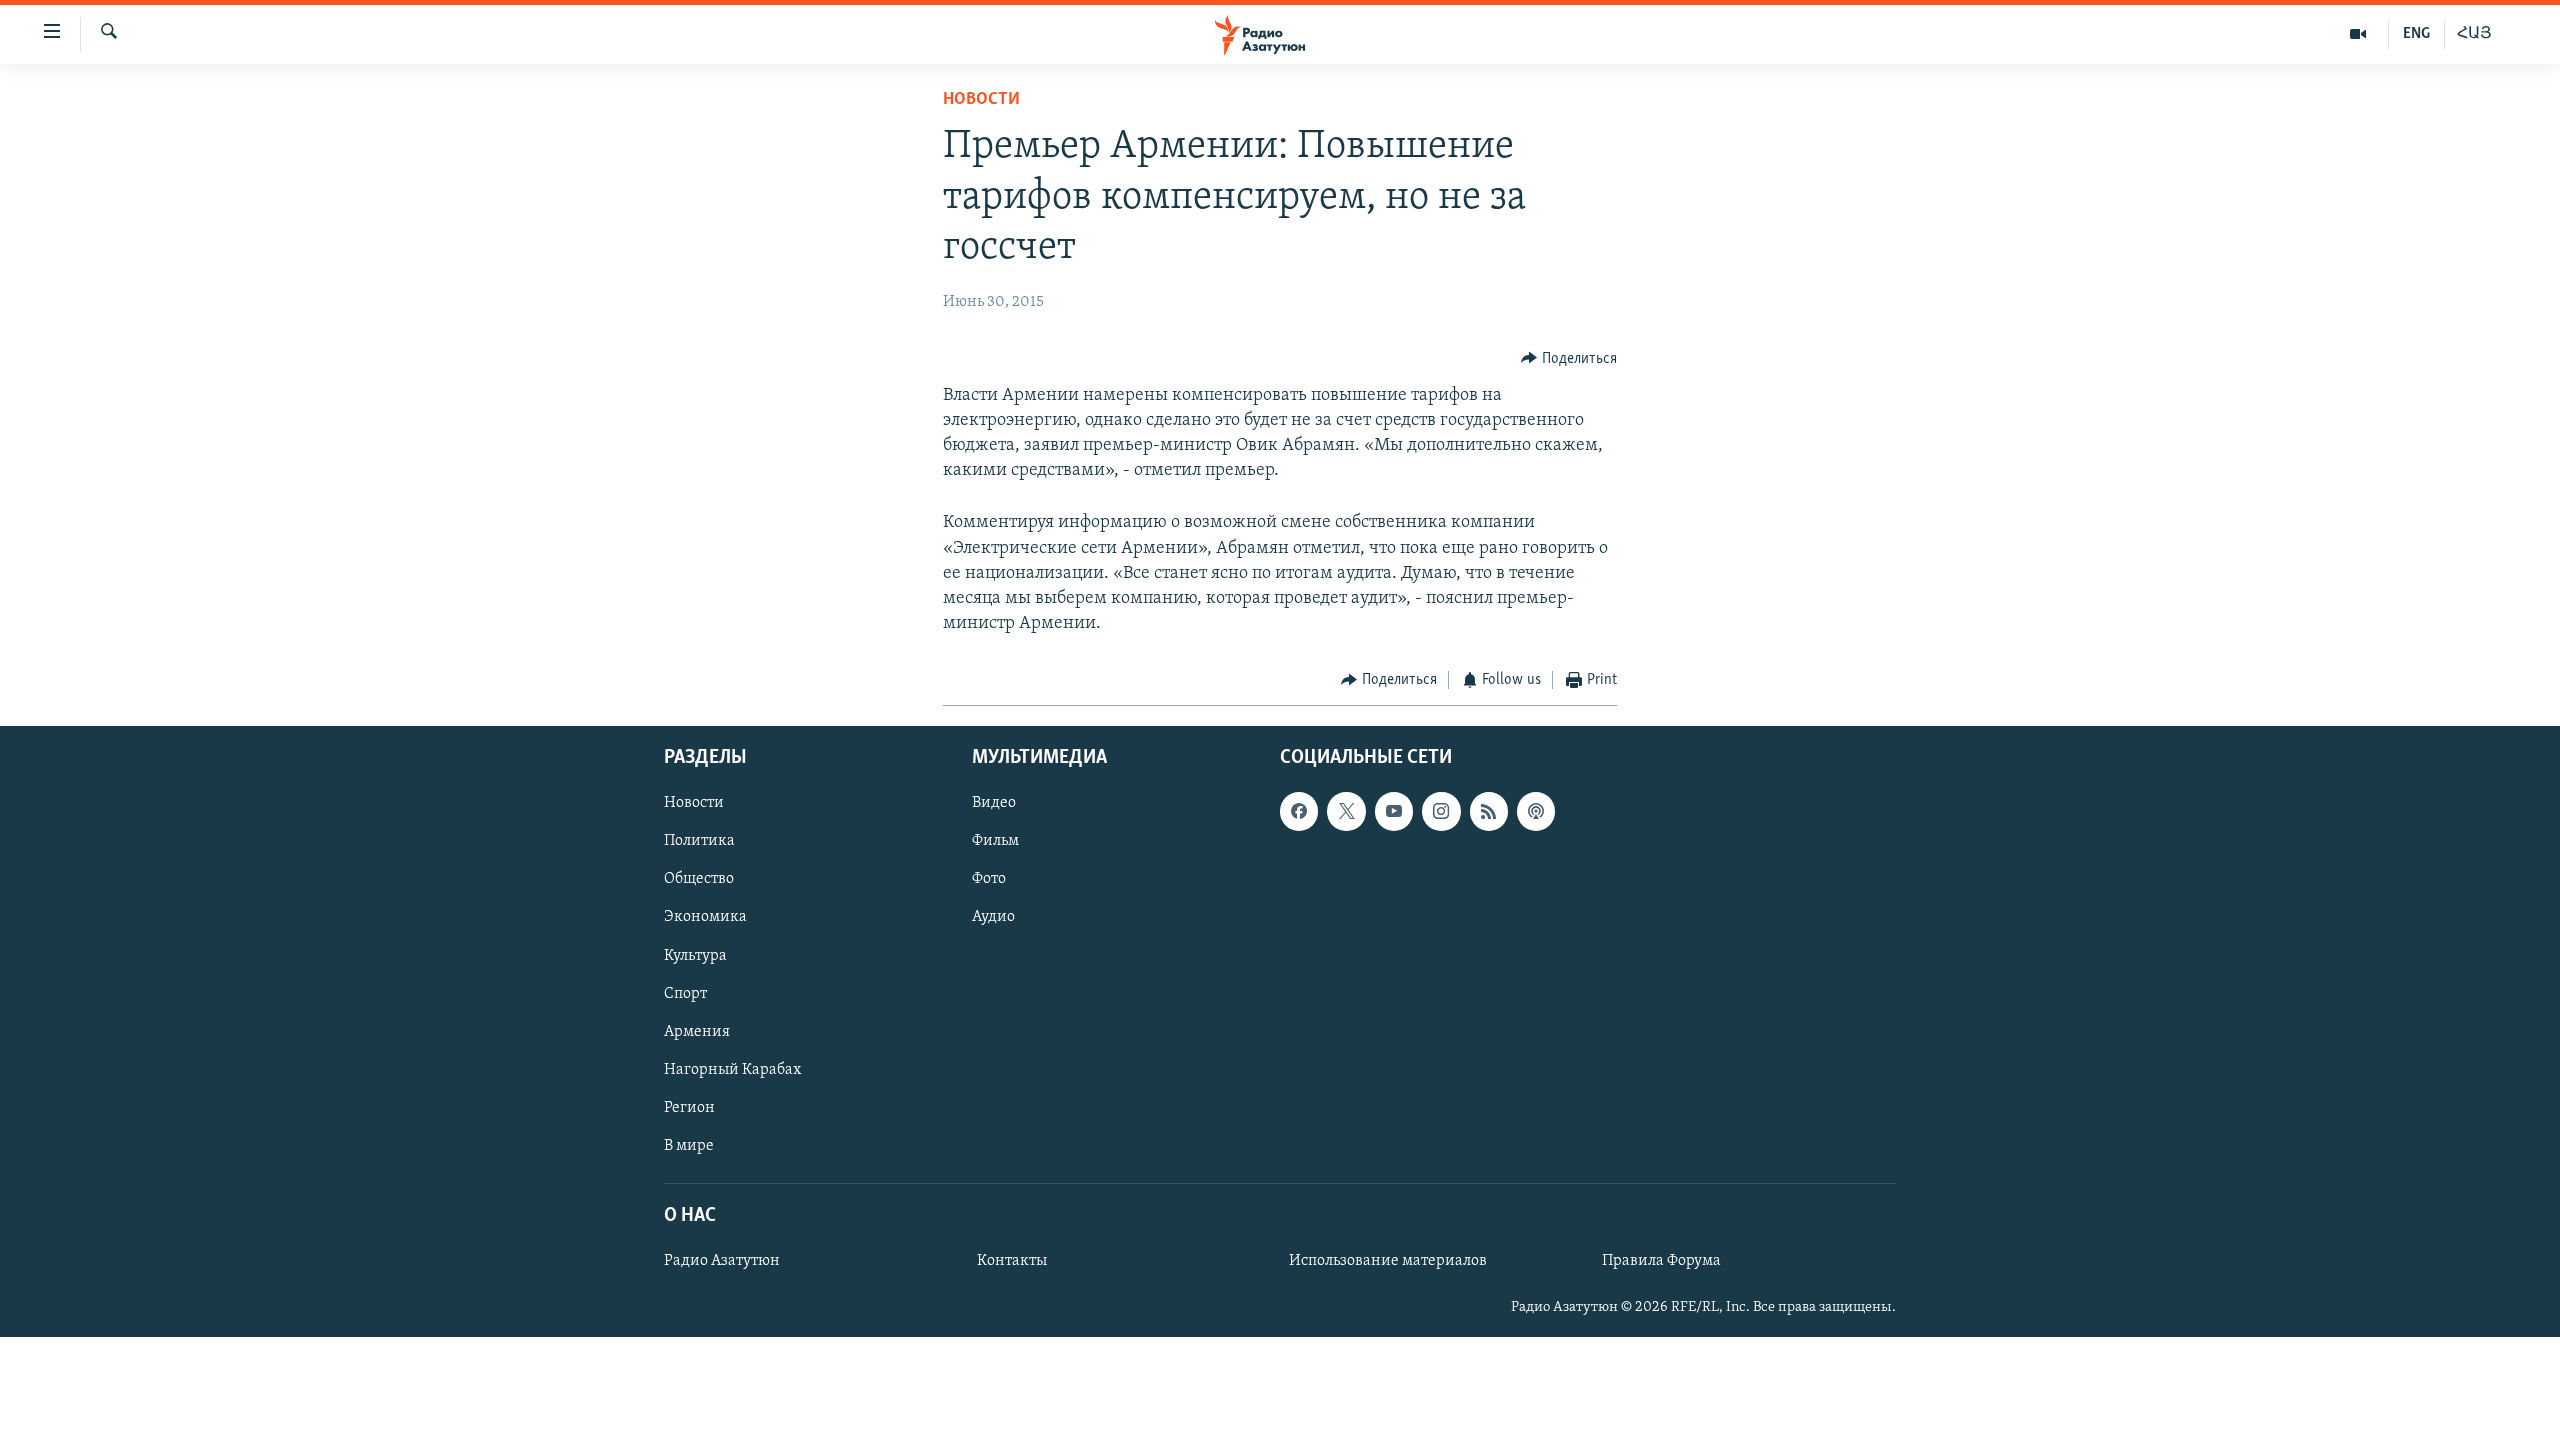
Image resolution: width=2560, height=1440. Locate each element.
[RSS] (1489, 811)
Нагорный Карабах (732, 1070)
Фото (989, 879)
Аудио (993, 917)
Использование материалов (1388, 1261)
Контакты (1012, 1261)
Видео (994, 803)
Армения (697, 1032)
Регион (689, 1108)
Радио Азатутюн (722, 1261)
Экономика (705, 917)
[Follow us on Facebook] (1299, 811)
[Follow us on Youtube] (1394, 811)
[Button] (1569, 359)
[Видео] (2358, 34)
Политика (699, 841)
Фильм (995, 841)
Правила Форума (1661, 1261)
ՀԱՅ (2474, 34)
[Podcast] (1536, 811)
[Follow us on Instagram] (1441, 811)
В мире (689, 1146)
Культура (695, 955)
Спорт (685, 993)
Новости (981, 100)
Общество (699, 879)
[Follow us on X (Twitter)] (1346, 811)
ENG (2416, 34)
